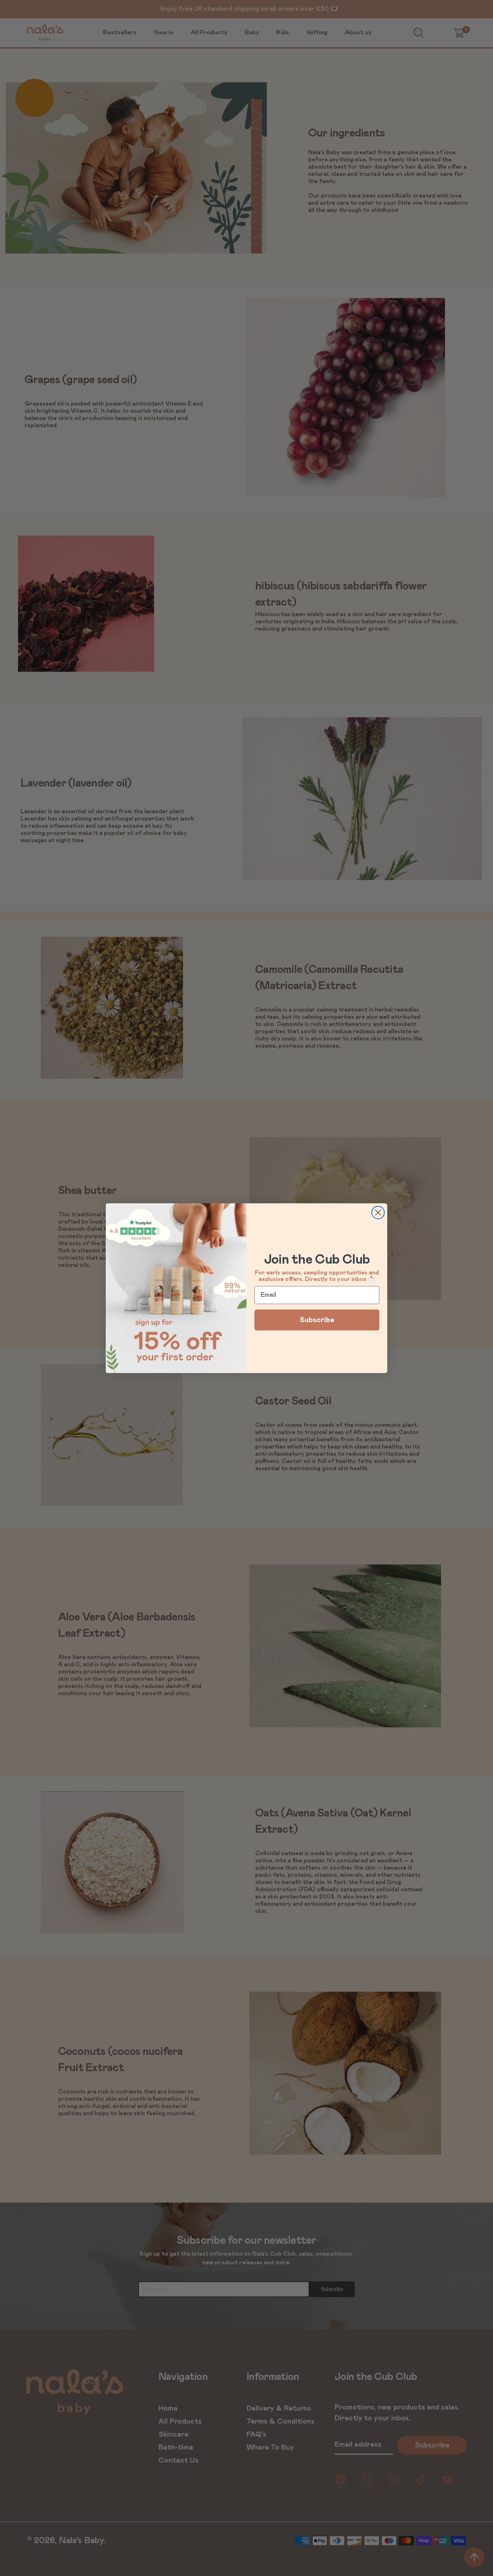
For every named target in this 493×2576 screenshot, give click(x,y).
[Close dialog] (378, 1213)
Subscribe (317, 1320)
